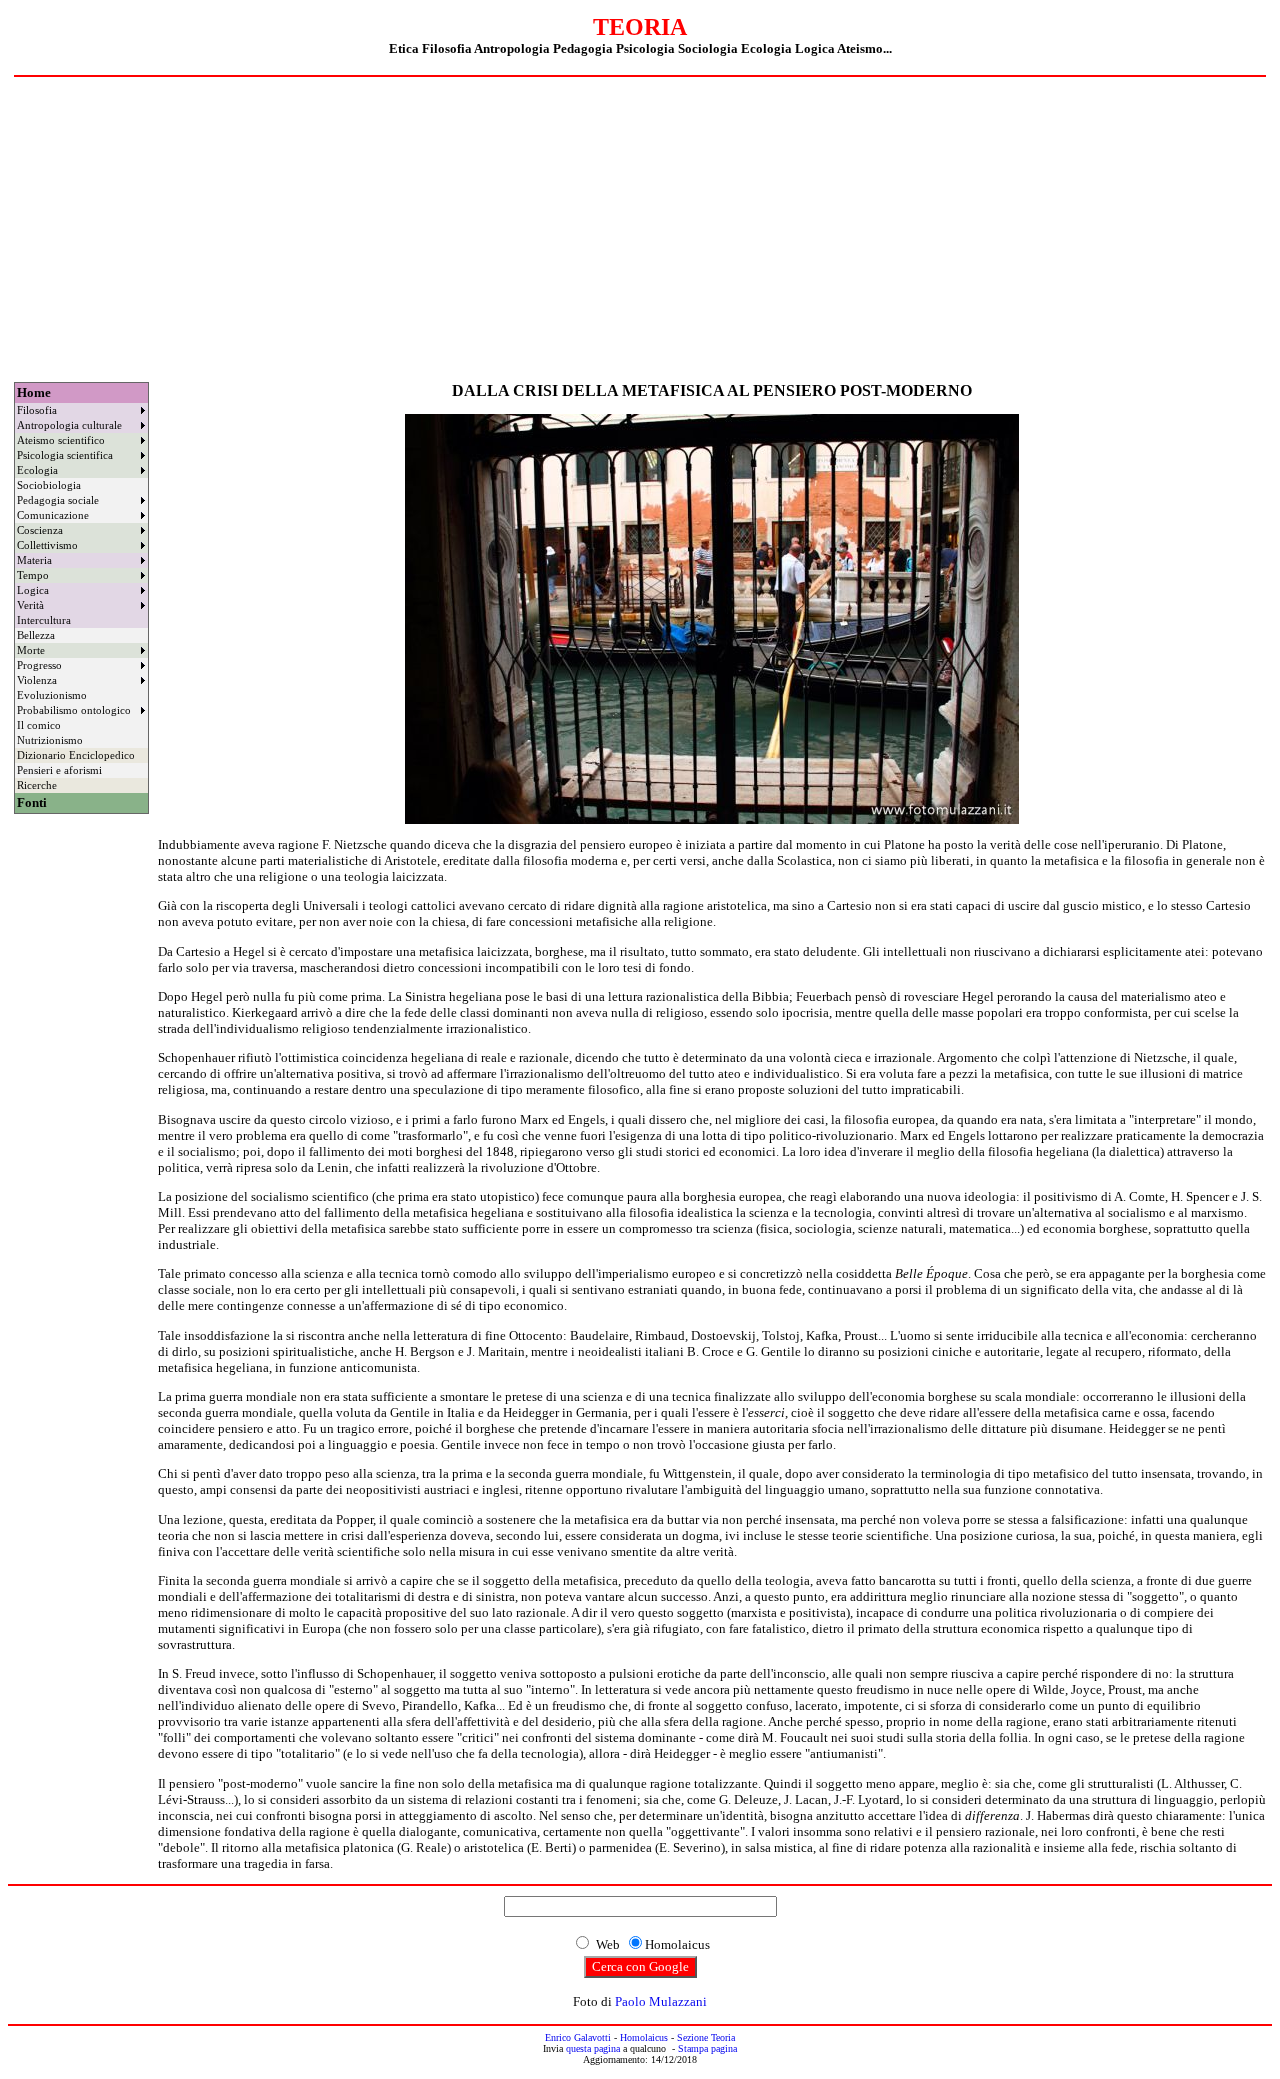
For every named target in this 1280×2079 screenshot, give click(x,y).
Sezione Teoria (706, 2037)
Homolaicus (644, 2037)
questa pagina (593, 2048)
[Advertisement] (640, 227)
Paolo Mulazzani (661, 2001)
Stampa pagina (707, 2048)
